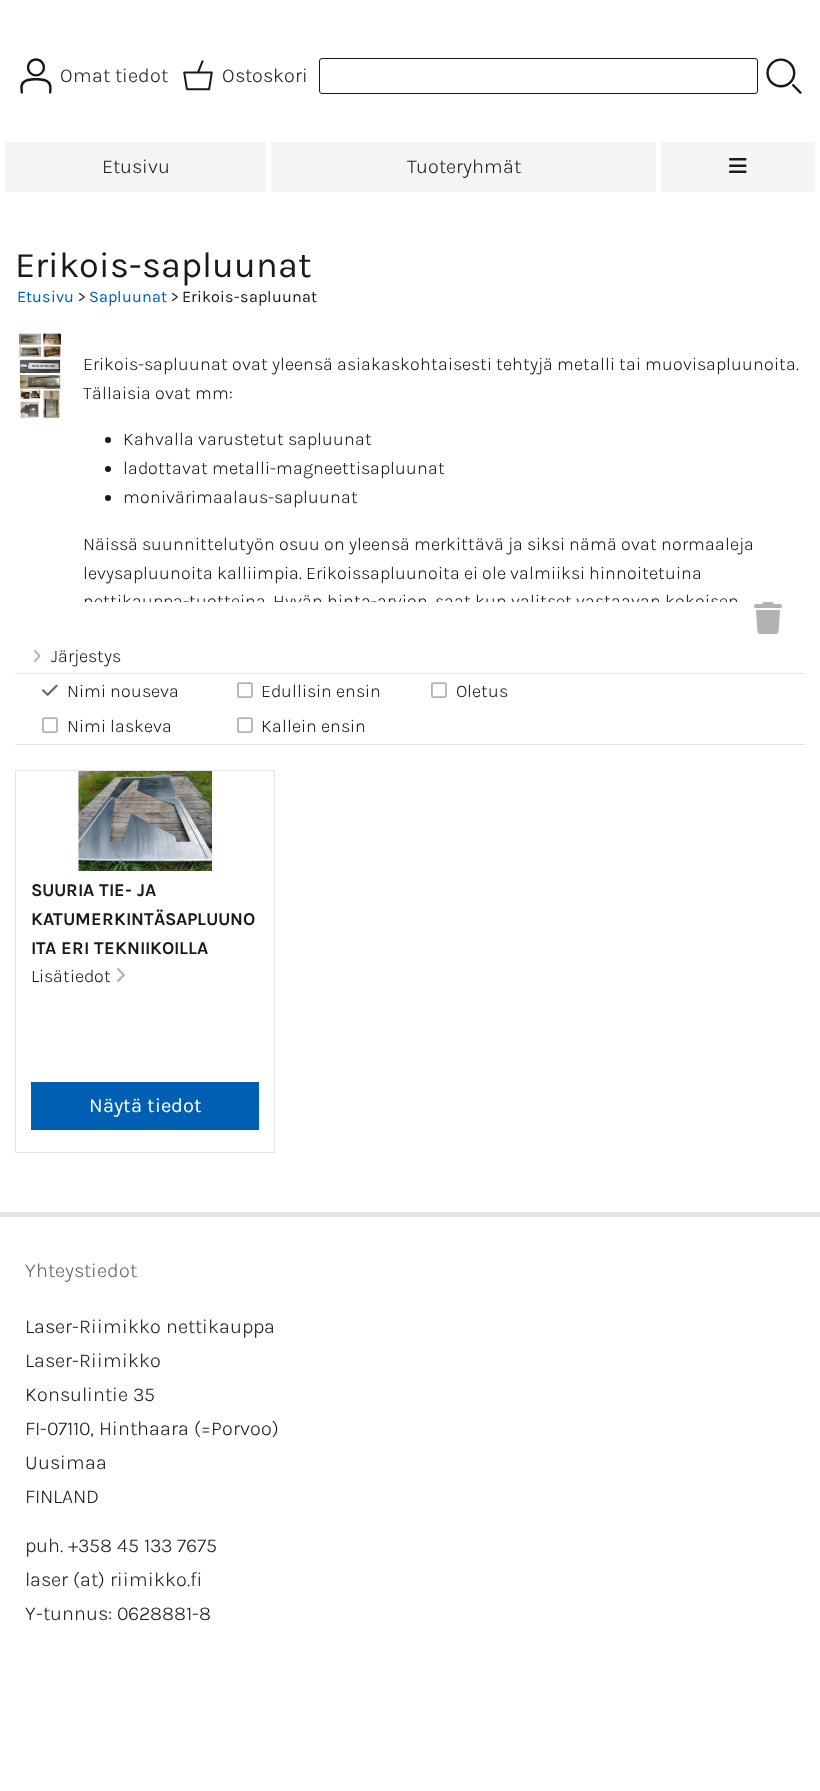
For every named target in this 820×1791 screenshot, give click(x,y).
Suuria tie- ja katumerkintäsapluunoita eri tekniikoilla (143, 919)
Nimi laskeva (119, 726)
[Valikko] (738, 167)
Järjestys (86, 656)
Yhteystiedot (81, 1270)
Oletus (482, 691)
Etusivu (136, 166)
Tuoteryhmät (464, 166)
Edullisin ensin (321, 691)
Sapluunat (128, 296)
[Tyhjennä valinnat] (768, 624)
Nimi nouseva (123, 691)
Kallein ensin (313, 726)
